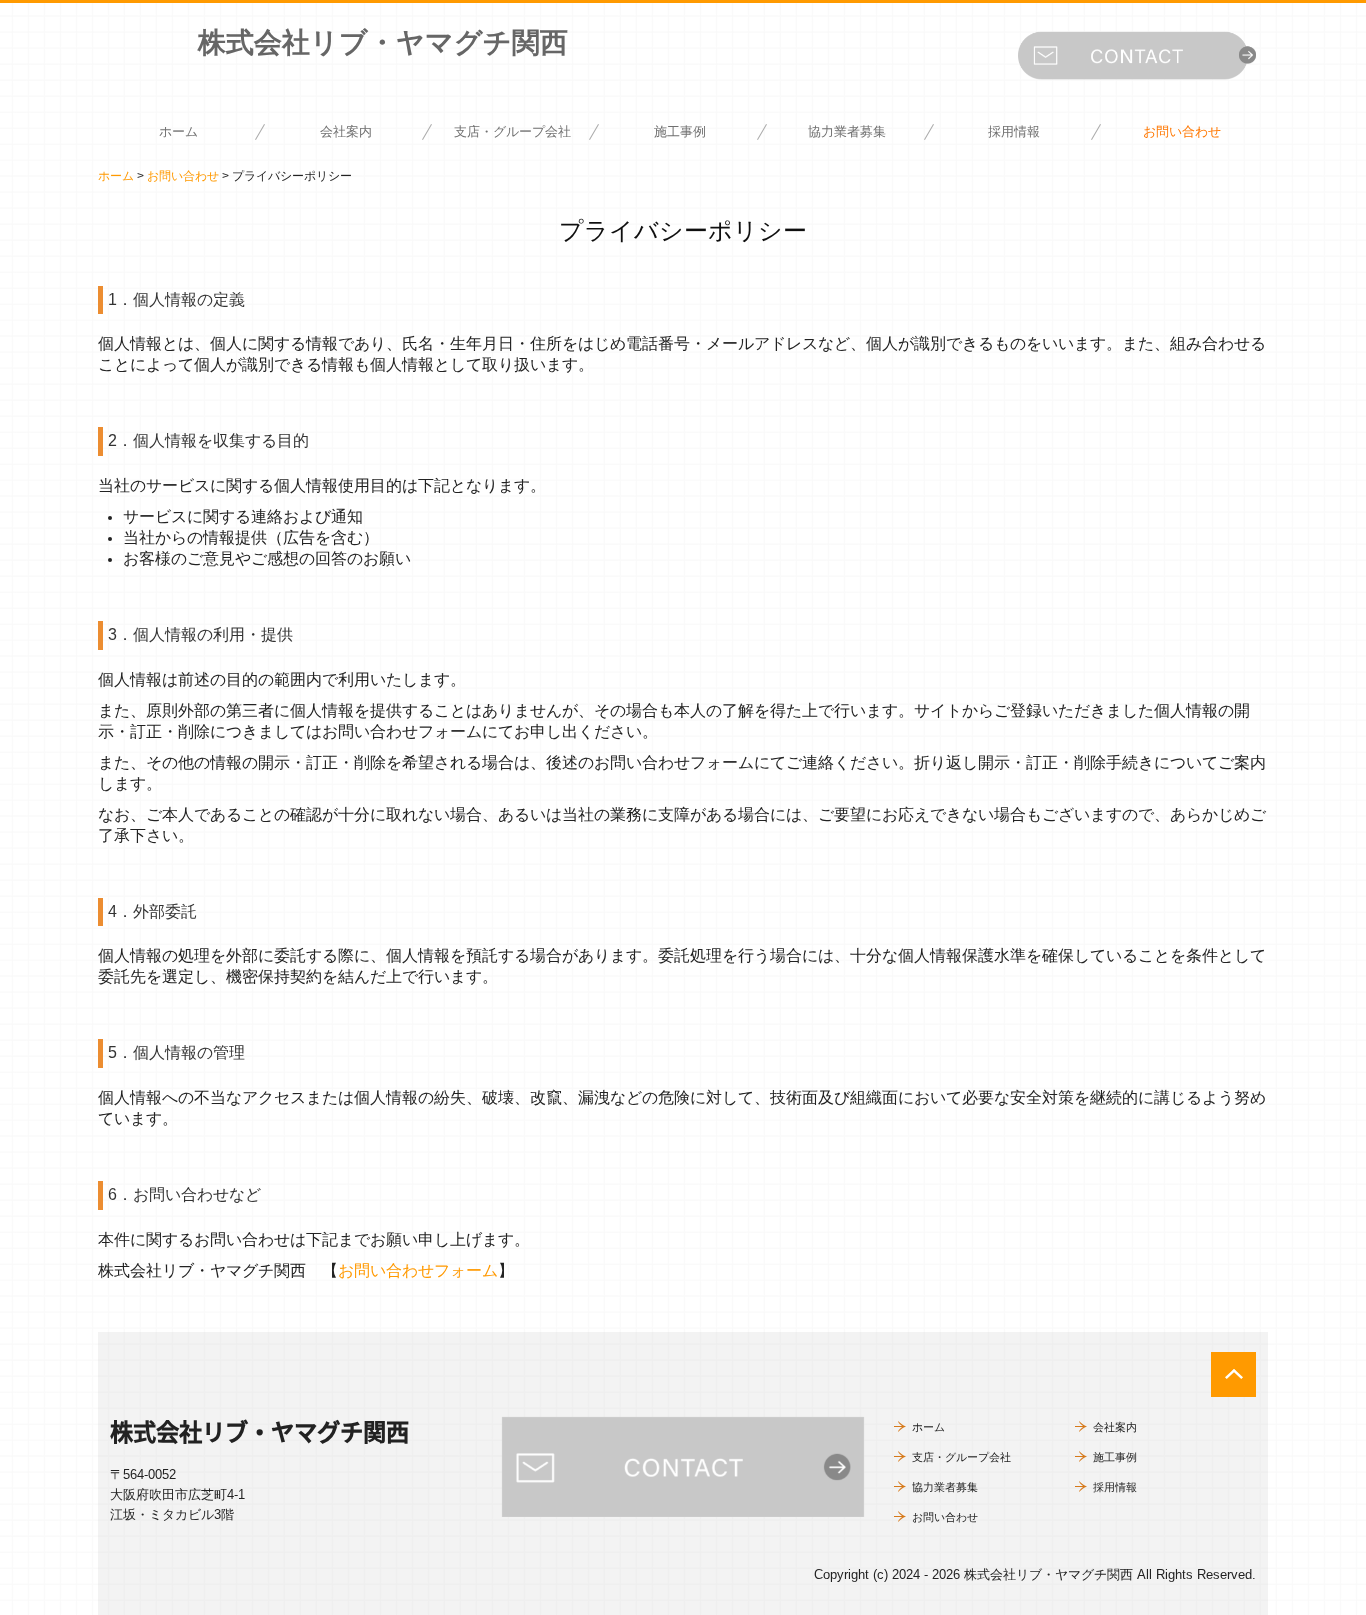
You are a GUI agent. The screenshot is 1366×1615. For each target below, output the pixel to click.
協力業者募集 (847, 131)
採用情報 (1014, 131)
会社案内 (346, 131)
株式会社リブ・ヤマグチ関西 (383, 42)
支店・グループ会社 (512, 131)
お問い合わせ (1182, 131)
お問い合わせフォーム (418, 1270)
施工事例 (680, 131)
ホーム (178, 131)
